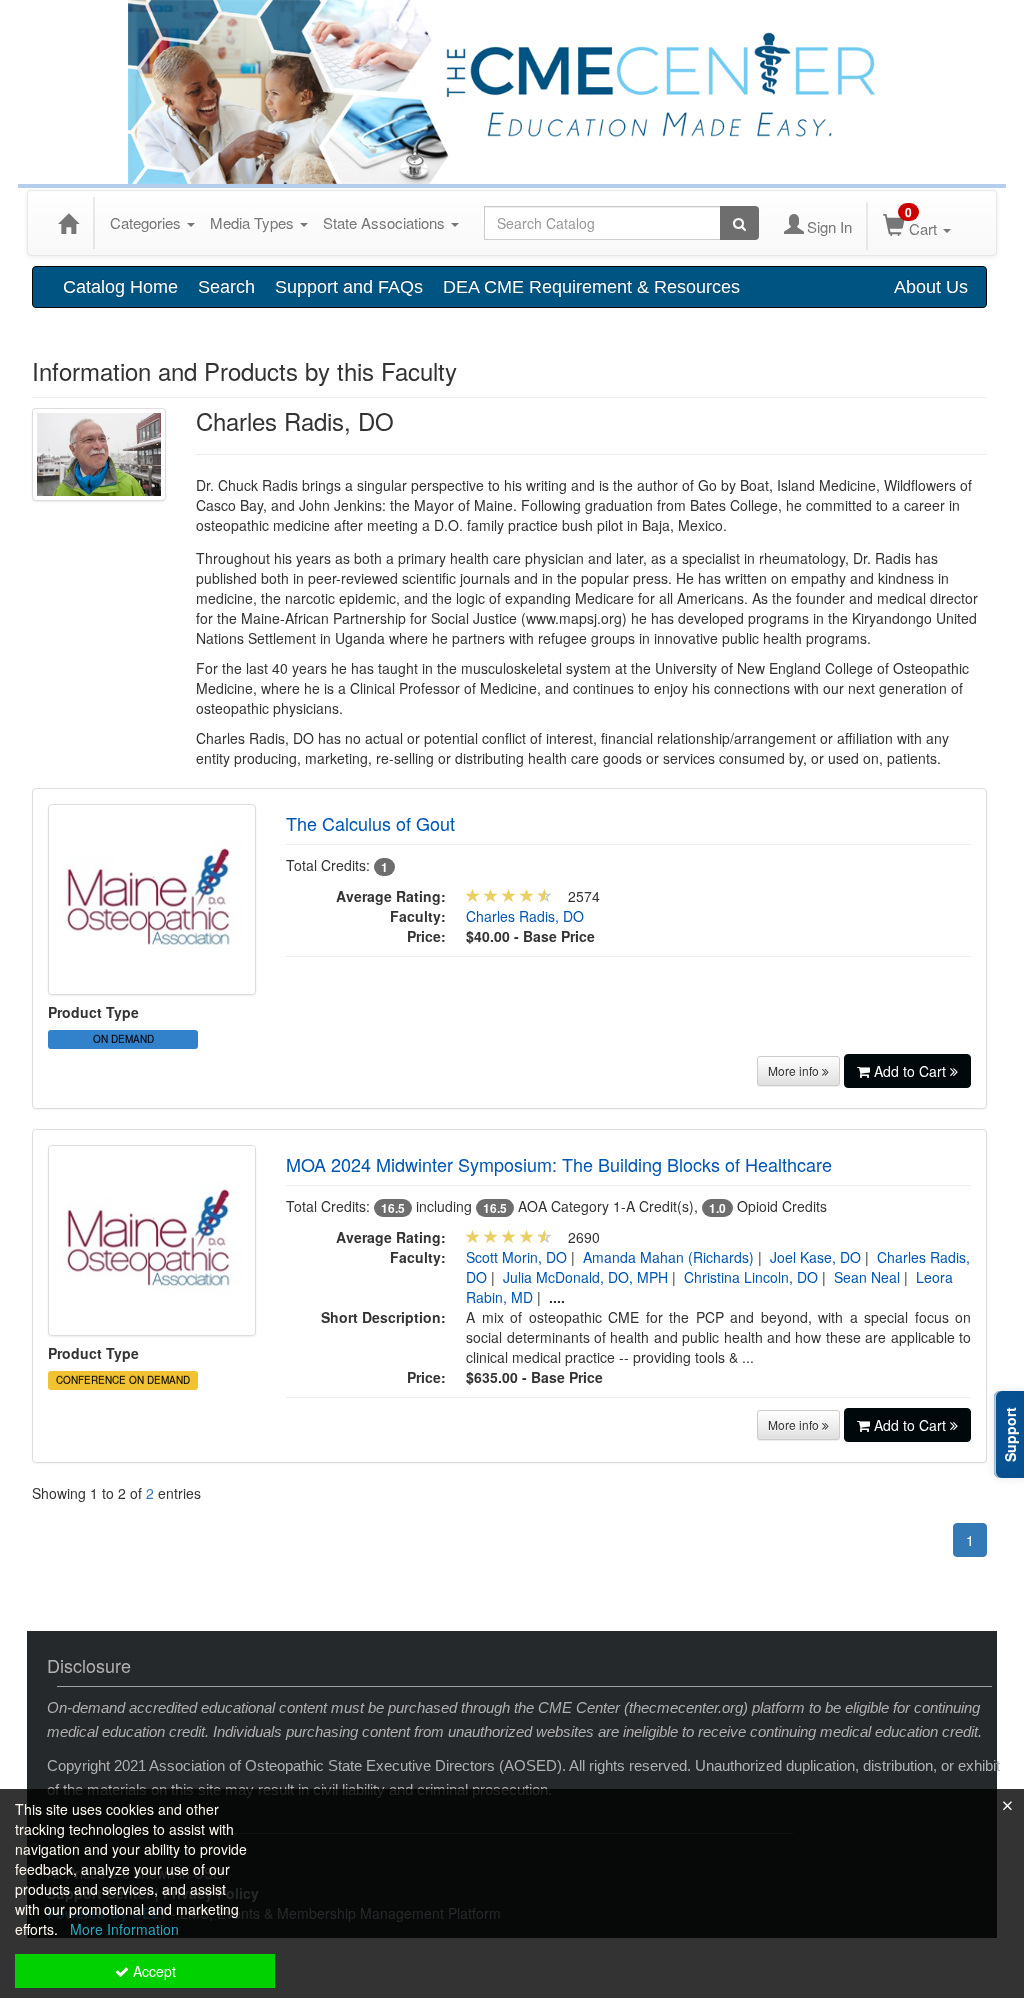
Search (226, 287)
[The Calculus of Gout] (152, 897)
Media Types (254, 222)
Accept (152, 1971)
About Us (931, 287)
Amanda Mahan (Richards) (668, 1257)
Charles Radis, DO (525, 916)
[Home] (68, 223)
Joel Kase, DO (815, 1257)
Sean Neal (867, 1277)
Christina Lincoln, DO (751, 1277)
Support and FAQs (349, 287)
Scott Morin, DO (516, 1257)
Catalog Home (120, 287)
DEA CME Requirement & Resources (591, 287)
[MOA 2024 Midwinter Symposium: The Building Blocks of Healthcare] (152, 1238)
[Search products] (739, 223)
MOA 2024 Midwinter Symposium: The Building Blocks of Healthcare (559, 1164)
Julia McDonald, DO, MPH (585, 1277)
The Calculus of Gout (370, 823)
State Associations (386, 222)
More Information (124, 1929)
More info (795, 1070)
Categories (147, 222)
